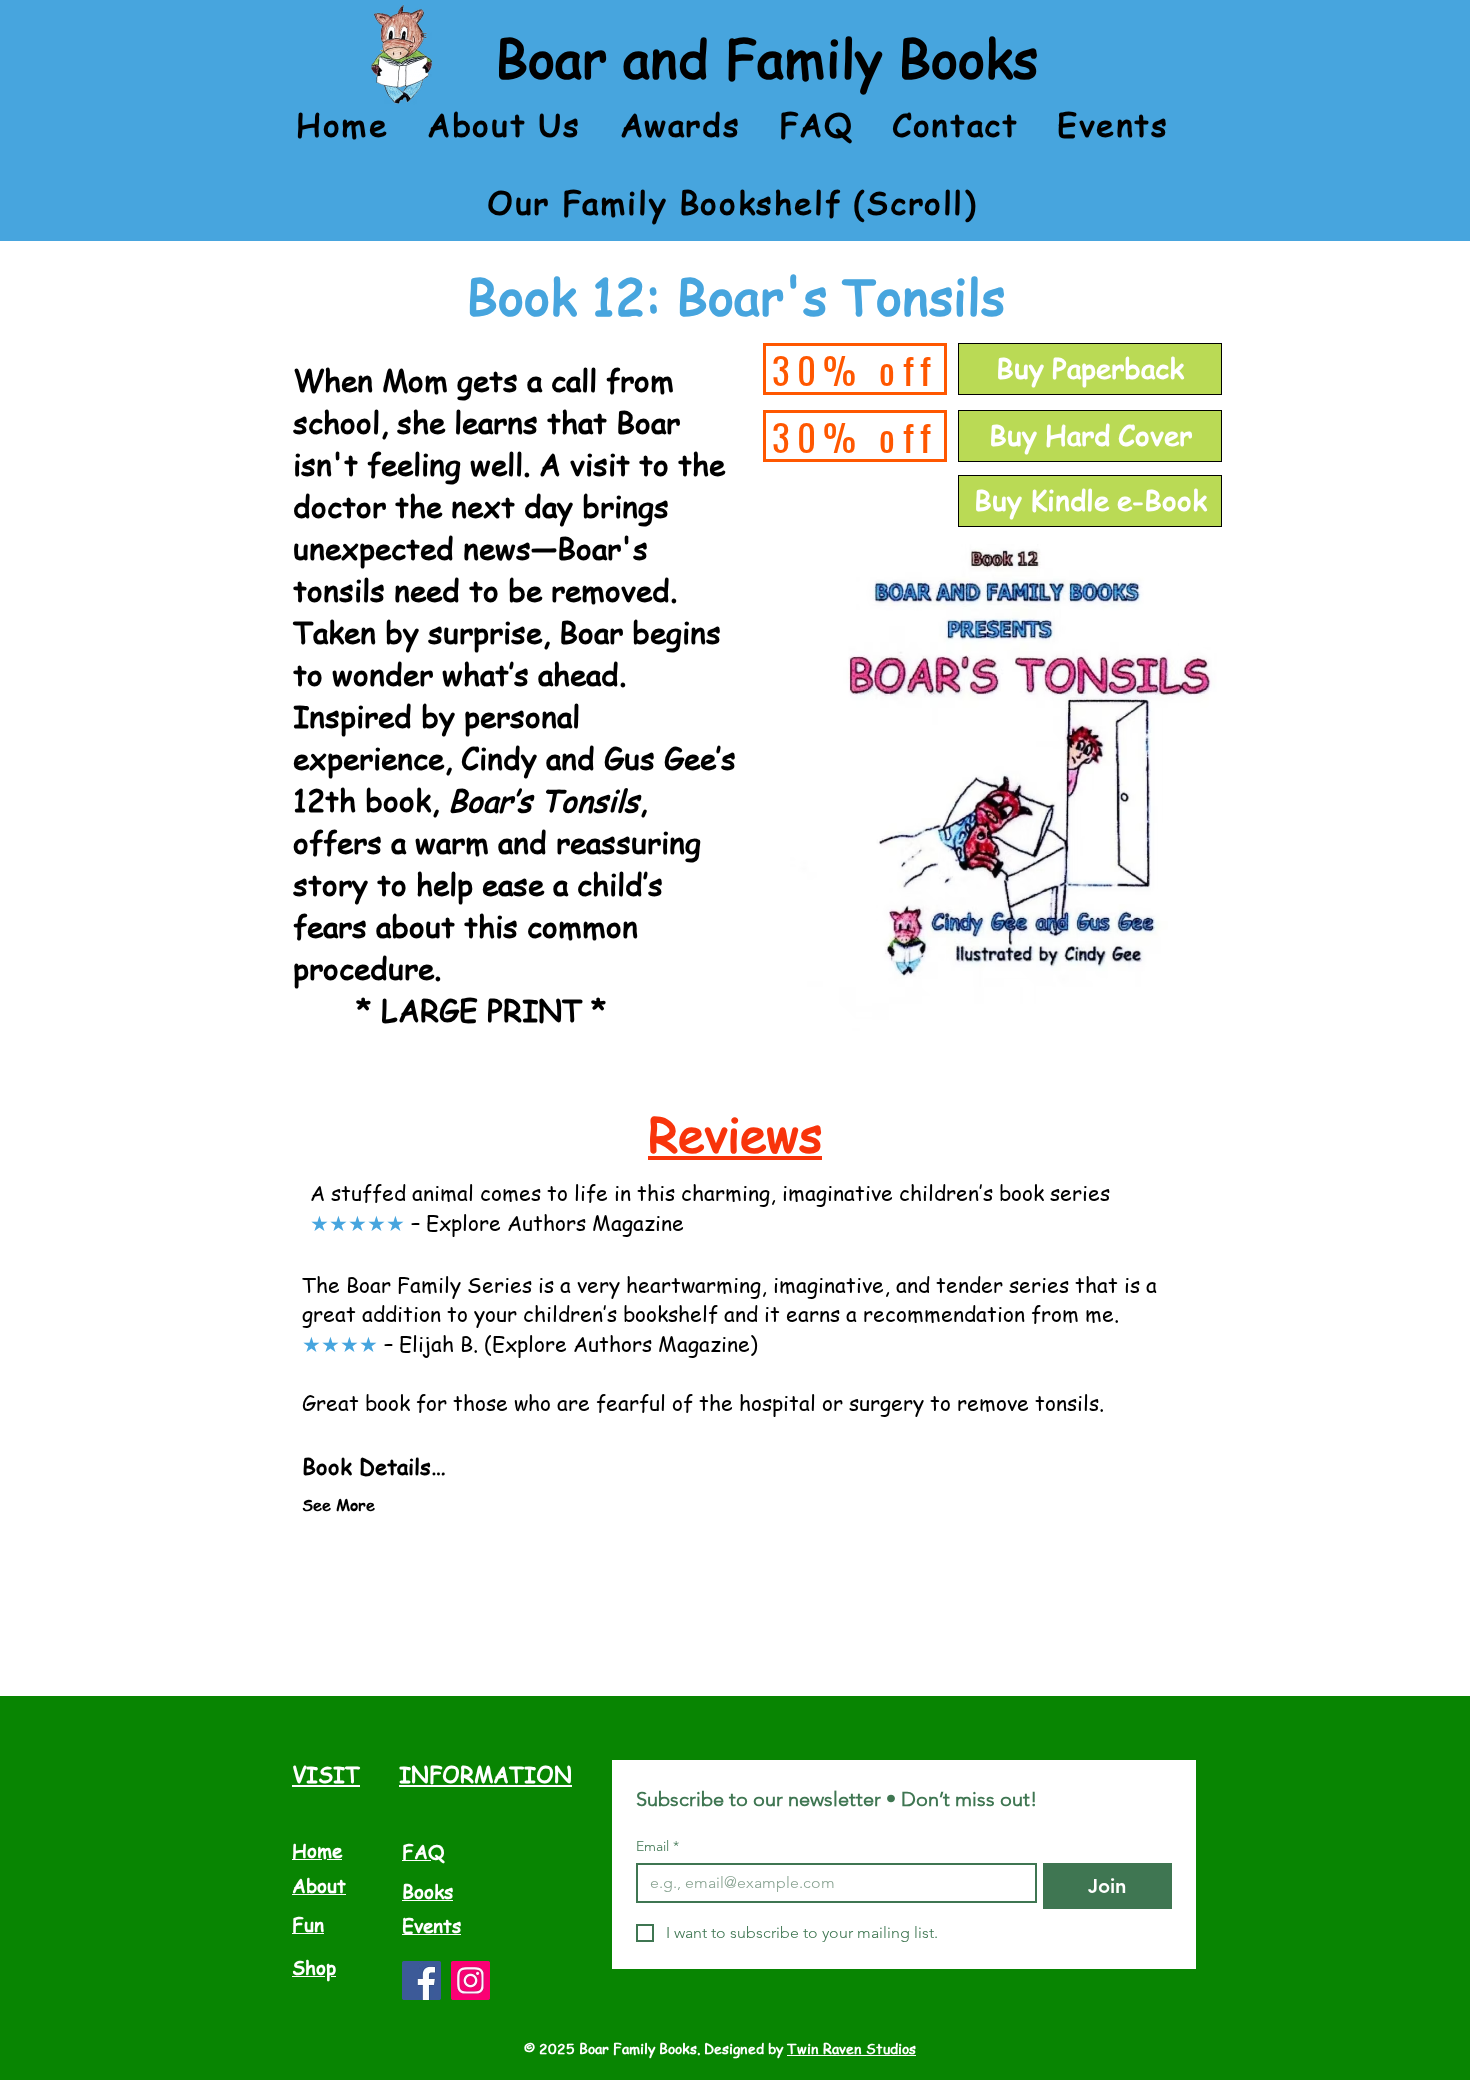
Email (657, 1846)
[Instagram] (470, 1980)
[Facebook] (421, 1980)
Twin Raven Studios (851, 2048)
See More (338, 1505)
